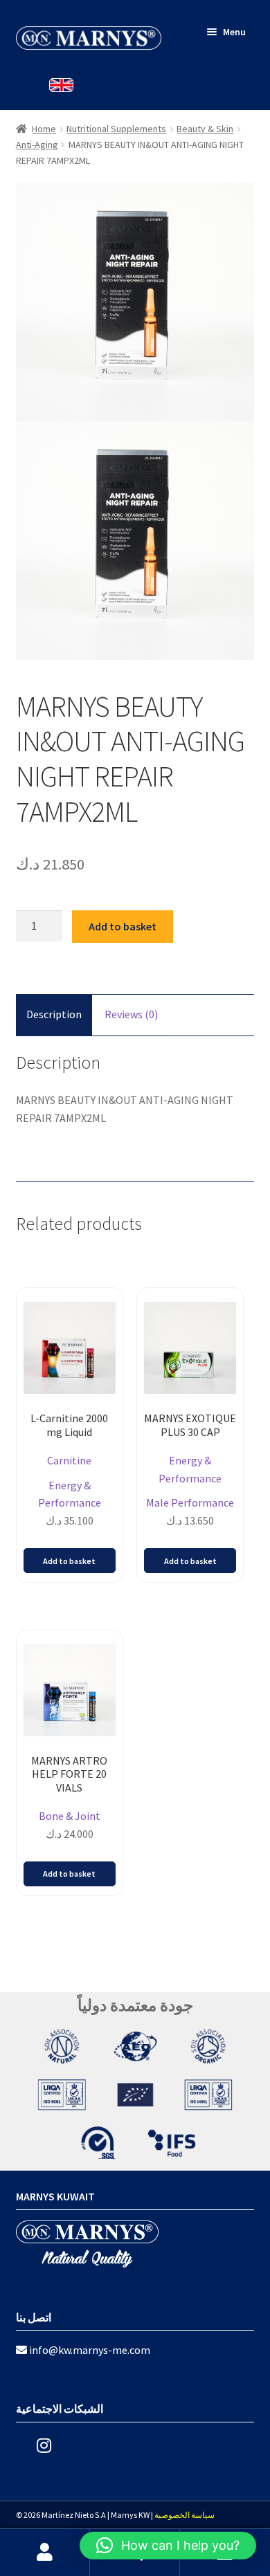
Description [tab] (54, 1014)
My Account (45, 2552)
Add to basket (123, 926)
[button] (168, 2546)
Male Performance (190, 1502)
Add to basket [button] (69, 1561)
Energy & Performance (70, 1494)
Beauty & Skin (205, 129)
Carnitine (69, 1460)
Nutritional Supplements (116, 129)
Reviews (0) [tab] (131, 1014)
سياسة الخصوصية (184, 2515)
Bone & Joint (70, 1816)
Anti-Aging (37, 145)
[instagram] (34, 2446)
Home (44, 129)
